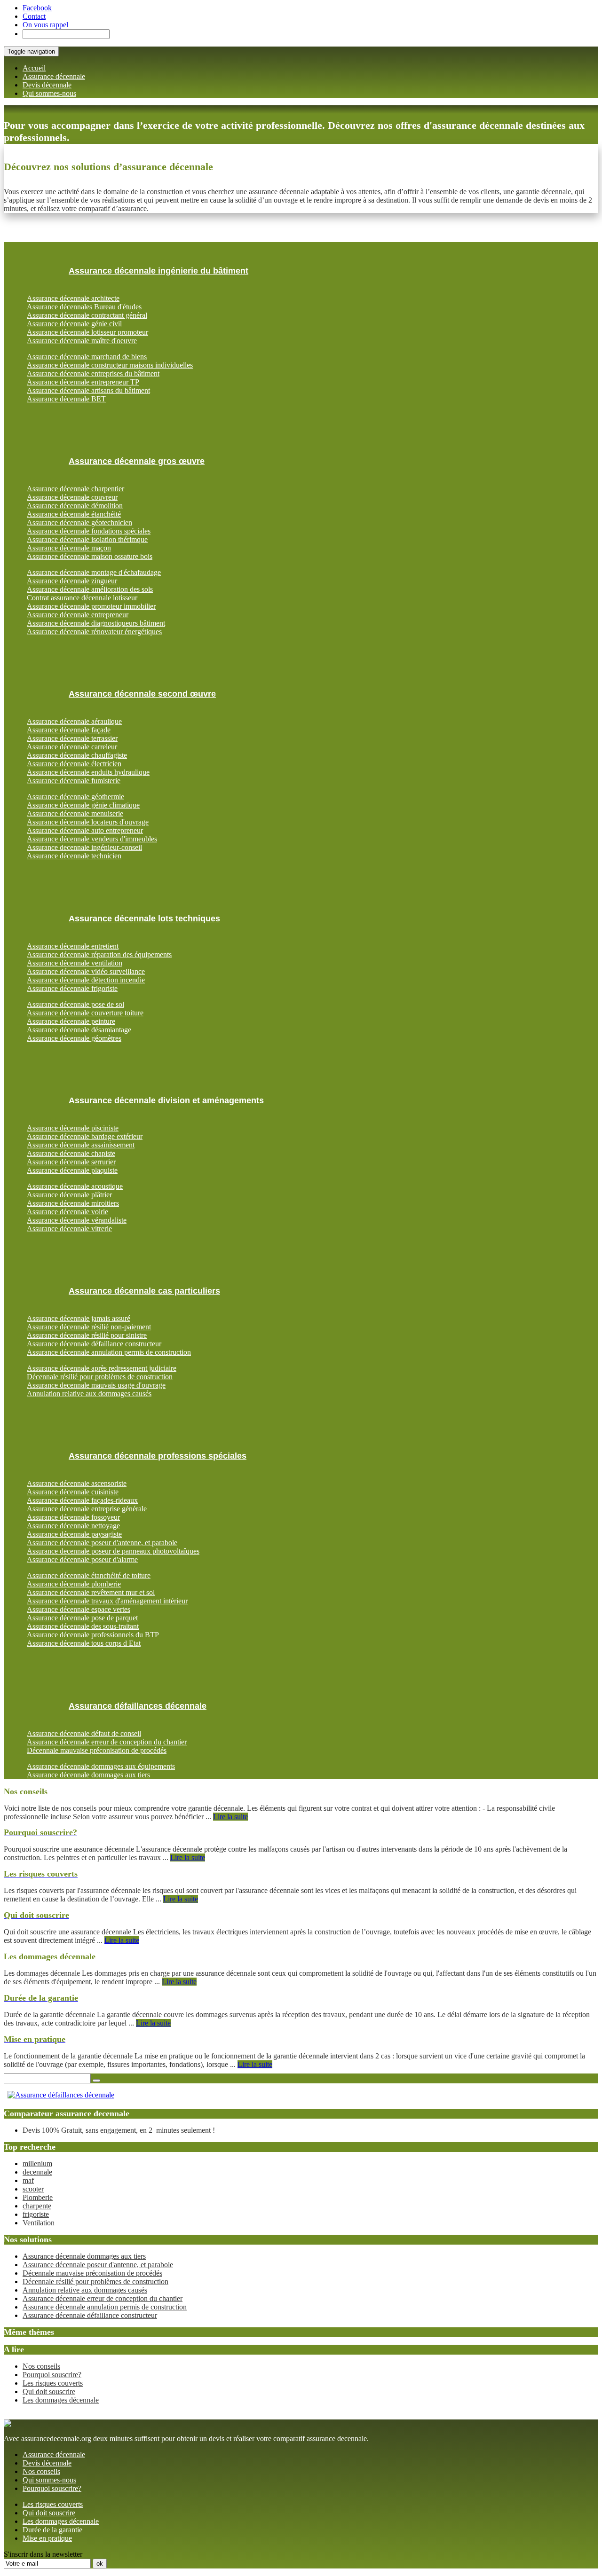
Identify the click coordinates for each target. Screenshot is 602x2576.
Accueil (34, 68)
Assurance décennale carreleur (72, 747)
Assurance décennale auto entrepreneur (85, 830)
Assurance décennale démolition (75, 506)
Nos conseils (41, 2366)
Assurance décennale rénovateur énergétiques (94, 632)
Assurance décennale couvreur (72, 497)
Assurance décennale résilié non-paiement (89, 1327)
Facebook (37, 8)
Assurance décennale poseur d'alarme (82, 1559)
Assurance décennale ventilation (75, 963)
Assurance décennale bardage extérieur (85, 1136)
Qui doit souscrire (49, 2391)
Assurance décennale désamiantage (79, 1030)
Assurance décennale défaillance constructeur (94, 1344)
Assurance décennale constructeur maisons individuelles (110, 365)
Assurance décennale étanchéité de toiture (89, 1575)
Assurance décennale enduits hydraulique (88, 772)
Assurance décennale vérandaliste (77, 1220)
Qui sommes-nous (49, 93)
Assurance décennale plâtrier (69, 1195)
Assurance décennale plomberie (74, 1584)
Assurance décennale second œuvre (142, 694)
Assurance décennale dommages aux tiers (88, 1775)
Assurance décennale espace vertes (79, 1609)
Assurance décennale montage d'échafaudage (94, 572)
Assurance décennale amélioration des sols (90, 589)
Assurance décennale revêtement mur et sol (91, 1592)
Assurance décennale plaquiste (72, 1170)
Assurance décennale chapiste (71, 1153)
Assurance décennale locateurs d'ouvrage (88, 822)
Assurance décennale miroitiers (73, 1203)
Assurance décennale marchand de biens (87, 357)
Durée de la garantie (52, 2530)
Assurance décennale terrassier (72, 738)
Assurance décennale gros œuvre (137, 461)
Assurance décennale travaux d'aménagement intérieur (107, 1601)
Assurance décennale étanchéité (74, 514)
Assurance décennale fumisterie (74, 781)
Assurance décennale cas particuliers (144, 1291)
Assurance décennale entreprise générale (87, 1509)
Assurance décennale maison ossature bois (90, 556)
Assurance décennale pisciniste (73, 1128)
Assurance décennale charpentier (75, 489)
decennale (37, 2172)
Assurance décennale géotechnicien (79, 522)
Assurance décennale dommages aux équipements (101, 1766)
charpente (37, 2206)
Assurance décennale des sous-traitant (83, 1626)
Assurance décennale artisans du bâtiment (88, 390)
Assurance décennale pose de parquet (82, 1618)
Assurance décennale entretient (73, 946)
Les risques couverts (53, 2383)
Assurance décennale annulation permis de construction (109, 1352)
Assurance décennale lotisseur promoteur (87, 332)
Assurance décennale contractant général (87, 315)
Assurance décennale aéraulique (74, 721)
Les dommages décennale (61, 2400)
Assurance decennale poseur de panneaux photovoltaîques (113, 1551)
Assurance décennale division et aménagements (166, 1100)
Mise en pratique (47, 2538)
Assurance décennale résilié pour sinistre (87, 1335)
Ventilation (39, 2223)
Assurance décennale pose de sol (75, 1004)
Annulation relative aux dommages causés (89, 1394)
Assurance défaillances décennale (138, 1706)
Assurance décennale (54, 76)
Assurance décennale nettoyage (73, 1526)
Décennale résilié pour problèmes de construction (100, 1377)
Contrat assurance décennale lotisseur (82, 598)
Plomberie (38, 2197)
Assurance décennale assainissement (81, 1145)
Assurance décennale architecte (73, 298)
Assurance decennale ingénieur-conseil (84, 847)
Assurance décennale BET (66, 399)
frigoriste (36, 2214)
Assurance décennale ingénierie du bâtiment (158, 271)
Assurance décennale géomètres (74, 1038)
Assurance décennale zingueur (72, 581)
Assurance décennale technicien (74, 856)
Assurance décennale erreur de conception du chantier (107, 1742)
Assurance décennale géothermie (75, 797)
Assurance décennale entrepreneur (78, 615)
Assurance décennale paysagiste (74, 1534)
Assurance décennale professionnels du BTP (93, 1635)
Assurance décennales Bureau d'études (84, 307)
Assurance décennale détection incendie (86, 980)
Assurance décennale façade (69, 730)
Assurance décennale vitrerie (69, 1229)
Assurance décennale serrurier (71, 1162)
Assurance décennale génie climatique (83, 805)
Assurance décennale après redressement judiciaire (102, 1368)
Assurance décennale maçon (69, 548)
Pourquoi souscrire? (52, 2375)
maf (28, 2180)
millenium (37, 2164)
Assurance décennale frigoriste (72, 988)
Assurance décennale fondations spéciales (89, 531)
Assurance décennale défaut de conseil (84, 1733)
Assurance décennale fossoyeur (73, 1517)
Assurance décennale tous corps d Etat (84, 1643)
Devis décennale (47, 85)
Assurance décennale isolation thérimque (87, 539)
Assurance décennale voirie (67, 1212)
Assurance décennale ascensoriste (77, 1483)
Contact (34, 16)
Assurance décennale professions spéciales (158, 1456)
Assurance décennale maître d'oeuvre (82, 341)
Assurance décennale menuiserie (75, 813)
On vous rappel (45, 25)
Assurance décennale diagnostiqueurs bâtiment (96, 623)
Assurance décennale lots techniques (144, 919)
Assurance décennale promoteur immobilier (91, 606)
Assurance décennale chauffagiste (77, 755)
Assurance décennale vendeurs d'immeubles (92, 839)
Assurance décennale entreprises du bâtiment (93, 373)
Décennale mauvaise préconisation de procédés (97, 1750)
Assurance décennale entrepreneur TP (83, 382)
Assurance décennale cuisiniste (73, 1492)
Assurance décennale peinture (71, 1021)
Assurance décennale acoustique (75, 1186)
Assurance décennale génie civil (74, 324)
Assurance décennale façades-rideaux (82, 1500)
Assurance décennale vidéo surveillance (86, 971)
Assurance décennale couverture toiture (85, 1013)
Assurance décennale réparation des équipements (99, 954)
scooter (33, 2189)
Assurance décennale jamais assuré (79, 1318)
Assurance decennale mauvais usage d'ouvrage (96, 1385)
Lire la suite (230, 1817)
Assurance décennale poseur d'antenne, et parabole (102, 1543)
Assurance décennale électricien (74, 764)
